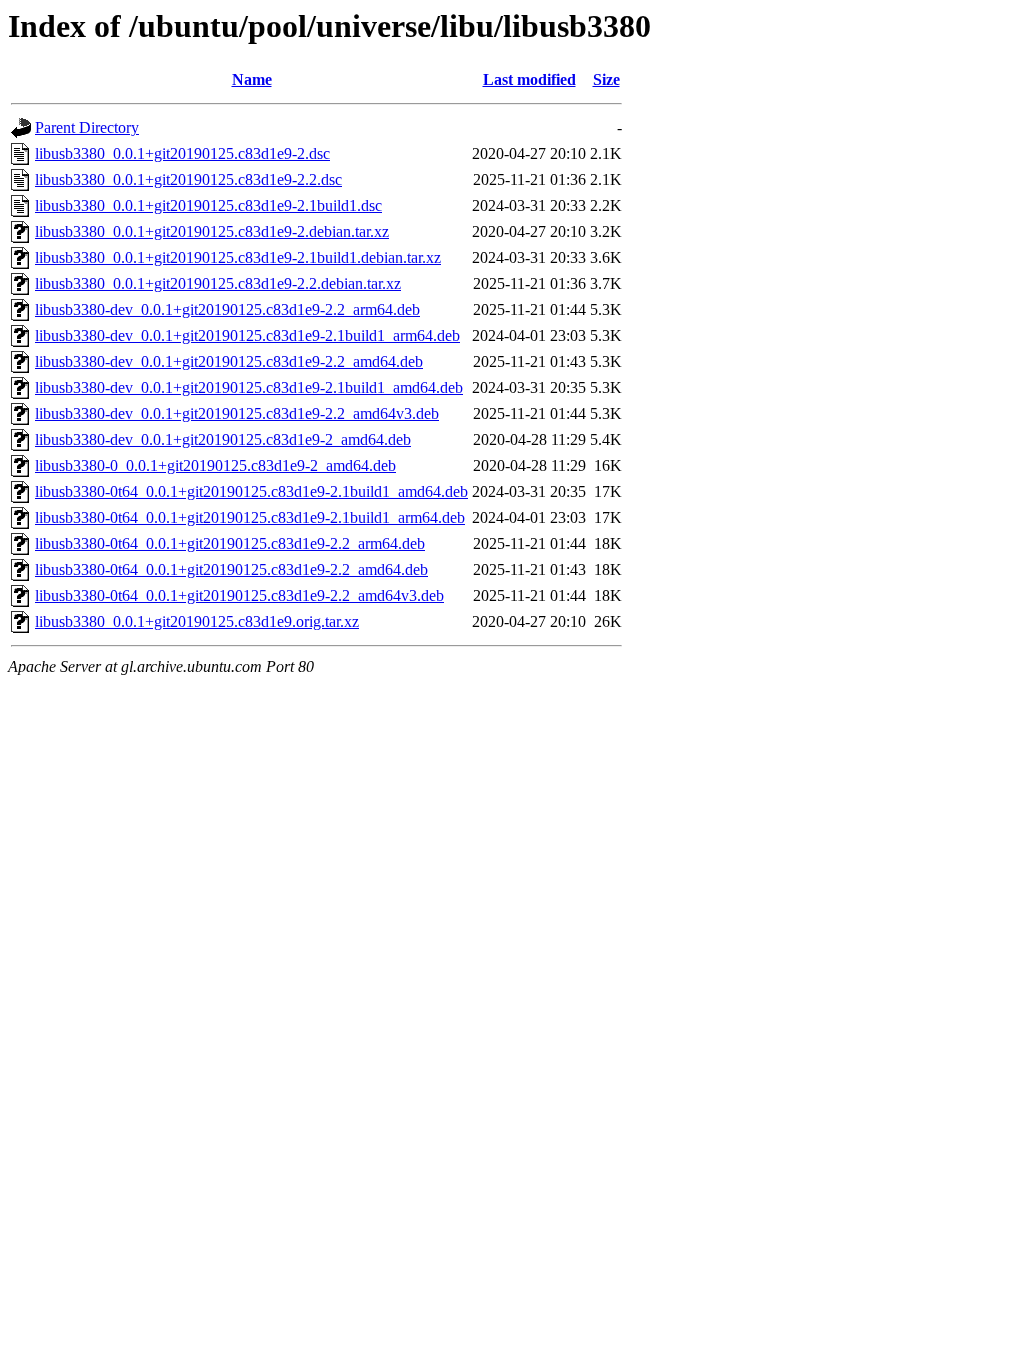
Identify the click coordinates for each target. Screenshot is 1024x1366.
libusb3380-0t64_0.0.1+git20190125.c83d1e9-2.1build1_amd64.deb (251, 491)
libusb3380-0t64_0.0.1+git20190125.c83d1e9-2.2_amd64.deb (231, 569)
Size (606, 79)
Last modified (529, 79)
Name (252, 79)
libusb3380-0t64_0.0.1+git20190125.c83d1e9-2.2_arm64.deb (230, 543)
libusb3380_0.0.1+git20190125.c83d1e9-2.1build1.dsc (208, 205)
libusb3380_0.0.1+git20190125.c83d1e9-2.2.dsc (188, 179)
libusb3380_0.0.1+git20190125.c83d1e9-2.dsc (182, 153)
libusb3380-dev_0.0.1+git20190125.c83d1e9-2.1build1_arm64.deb (247, 335)
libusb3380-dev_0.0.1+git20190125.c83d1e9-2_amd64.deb (223, 439)
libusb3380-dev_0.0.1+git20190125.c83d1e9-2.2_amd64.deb (229, 361)
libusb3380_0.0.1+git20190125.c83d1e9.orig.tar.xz (197, 621)
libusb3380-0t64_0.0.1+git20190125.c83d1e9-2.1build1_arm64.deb (250, 517)
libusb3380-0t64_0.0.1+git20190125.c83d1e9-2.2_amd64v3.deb (239, 595)
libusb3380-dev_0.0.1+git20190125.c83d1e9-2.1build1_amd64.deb (249, 387)
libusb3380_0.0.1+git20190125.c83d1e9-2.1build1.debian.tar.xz (238, 257)
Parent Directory (87, 127)
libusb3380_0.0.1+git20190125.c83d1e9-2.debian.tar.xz (212, 231)
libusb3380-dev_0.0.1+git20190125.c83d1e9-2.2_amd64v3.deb (237, 413)
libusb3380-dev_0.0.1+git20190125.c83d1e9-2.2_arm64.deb (227, 309)
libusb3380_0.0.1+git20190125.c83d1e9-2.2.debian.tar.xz (218, 283)
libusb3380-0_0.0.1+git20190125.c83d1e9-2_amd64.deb (215, 465)
